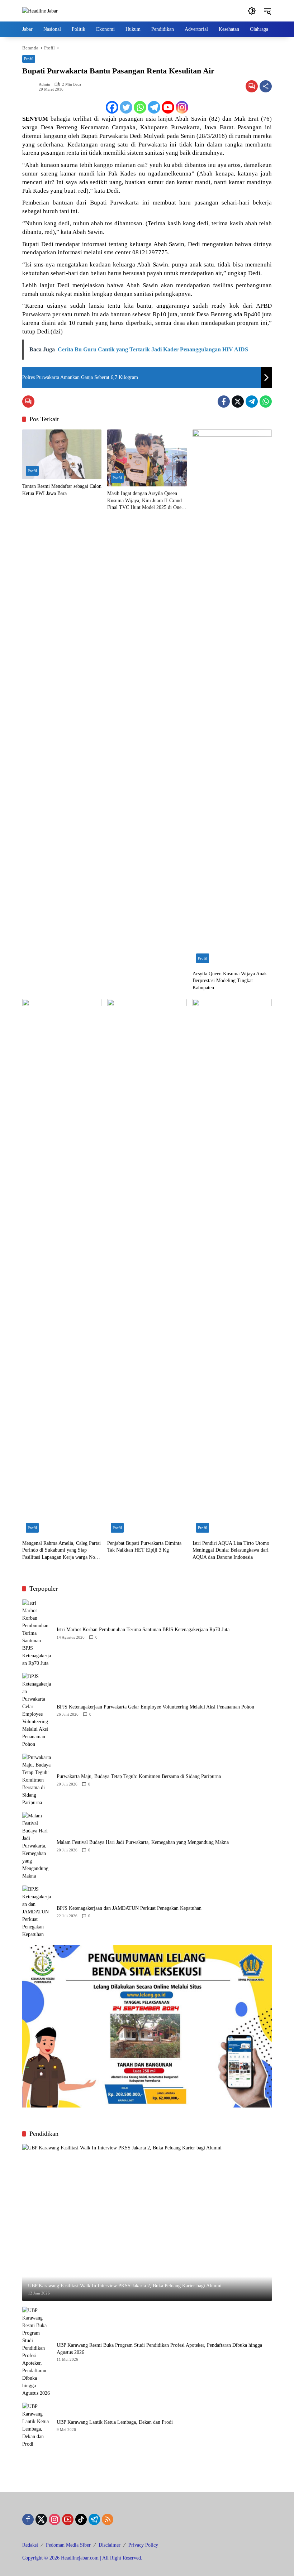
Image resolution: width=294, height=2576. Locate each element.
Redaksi (30, 2545)
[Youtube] (168, 107)
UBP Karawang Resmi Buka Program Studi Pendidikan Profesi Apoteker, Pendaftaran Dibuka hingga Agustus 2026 (159, 2349)
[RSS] (108, 2519)
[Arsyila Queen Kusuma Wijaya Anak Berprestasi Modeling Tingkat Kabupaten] (232, 698)
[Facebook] (112, 107)
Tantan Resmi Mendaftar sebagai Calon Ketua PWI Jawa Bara (62, 490)
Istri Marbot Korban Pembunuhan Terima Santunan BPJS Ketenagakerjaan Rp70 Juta (143, 1630)
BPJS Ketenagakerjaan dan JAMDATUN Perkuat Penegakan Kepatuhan (129, 1908)
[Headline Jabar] (40, 11)
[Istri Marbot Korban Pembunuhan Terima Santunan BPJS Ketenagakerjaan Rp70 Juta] (37, 1633)
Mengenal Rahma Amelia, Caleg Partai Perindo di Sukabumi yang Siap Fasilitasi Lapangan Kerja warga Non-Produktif (61, 1551)
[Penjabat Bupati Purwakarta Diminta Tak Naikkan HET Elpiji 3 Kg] (147, 1268)
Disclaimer (110, 2545)
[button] (252, 11)
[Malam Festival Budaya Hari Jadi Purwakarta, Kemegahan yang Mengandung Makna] (37, 1846)
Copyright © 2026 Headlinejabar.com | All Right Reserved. (82, 2558)
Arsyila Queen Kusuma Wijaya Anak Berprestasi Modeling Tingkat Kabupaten (230, 981)
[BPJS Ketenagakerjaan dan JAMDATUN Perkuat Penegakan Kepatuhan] (37, 1912)
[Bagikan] (266, 86)
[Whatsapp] (140, 107)
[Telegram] (154, 107)
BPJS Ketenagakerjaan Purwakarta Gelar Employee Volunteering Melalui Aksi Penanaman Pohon (155, 1707)
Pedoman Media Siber (68, 2545)
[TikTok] (81, 2519)
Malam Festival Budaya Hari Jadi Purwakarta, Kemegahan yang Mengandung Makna (143, 1842)
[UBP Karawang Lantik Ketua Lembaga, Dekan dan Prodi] (37, 2425)
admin (44, 84)
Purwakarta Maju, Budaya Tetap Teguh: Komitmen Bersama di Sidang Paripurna (139, 1776)
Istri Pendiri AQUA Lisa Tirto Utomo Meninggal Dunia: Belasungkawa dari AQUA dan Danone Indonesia (231, 1550)
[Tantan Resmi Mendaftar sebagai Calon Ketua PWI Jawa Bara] (62, 454)
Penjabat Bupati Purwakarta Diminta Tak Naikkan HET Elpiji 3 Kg (144, 1547)
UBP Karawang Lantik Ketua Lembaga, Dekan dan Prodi (115, 2422)
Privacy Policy (143, 2545)
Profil (29, 59)
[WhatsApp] (266, 402)
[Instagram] (182, 107)
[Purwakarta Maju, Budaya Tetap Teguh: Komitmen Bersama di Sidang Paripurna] (37, 1780)
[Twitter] (126, 107)
